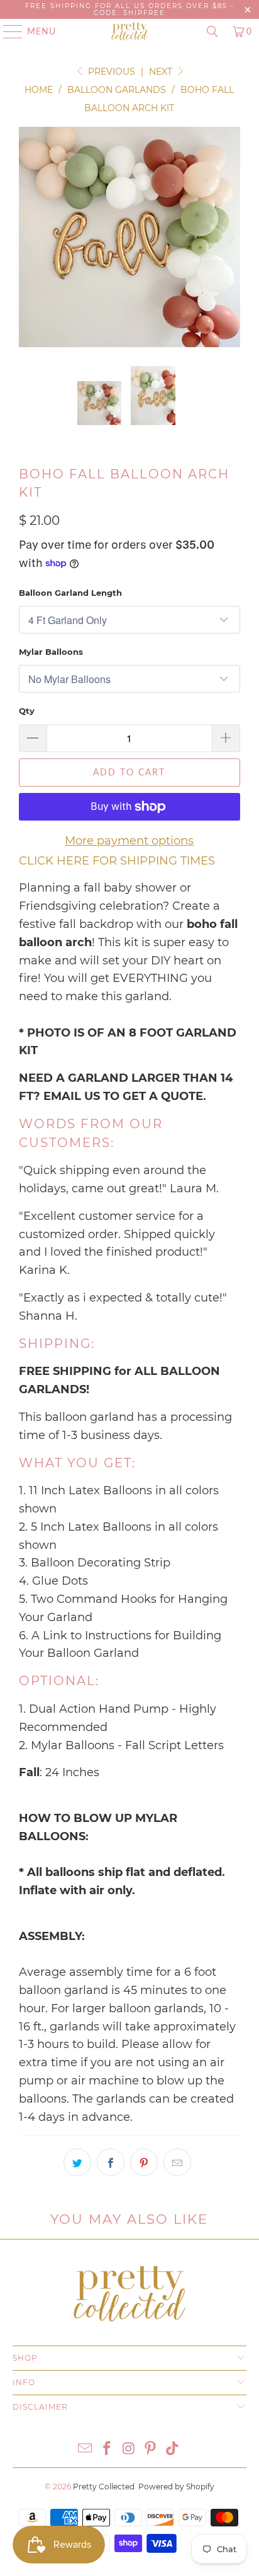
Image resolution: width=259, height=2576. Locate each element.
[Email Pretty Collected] (85, 2449)
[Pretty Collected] (129, 31)
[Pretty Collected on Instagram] (129, 2449)
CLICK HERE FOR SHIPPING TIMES (117, 861)
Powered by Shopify (176, 2487)
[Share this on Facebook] (111, 2162)
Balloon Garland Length (70, 593)
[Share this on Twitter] (77, 2162)
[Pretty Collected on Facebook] (107, 2449)
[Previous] (28, 237)
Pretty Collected (104, 2487)
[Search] (212, 31)
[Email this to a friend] (177, 2162)
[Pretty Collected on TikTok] (173, 2449)
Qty (27, 711)
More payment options (129, 841)
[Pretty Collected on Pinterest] (151, 2449)
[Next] (231, 237)
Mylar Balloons (51, 652)
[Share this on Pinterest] (144, 2162)
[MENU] (7, 31)
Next (162, 72)
